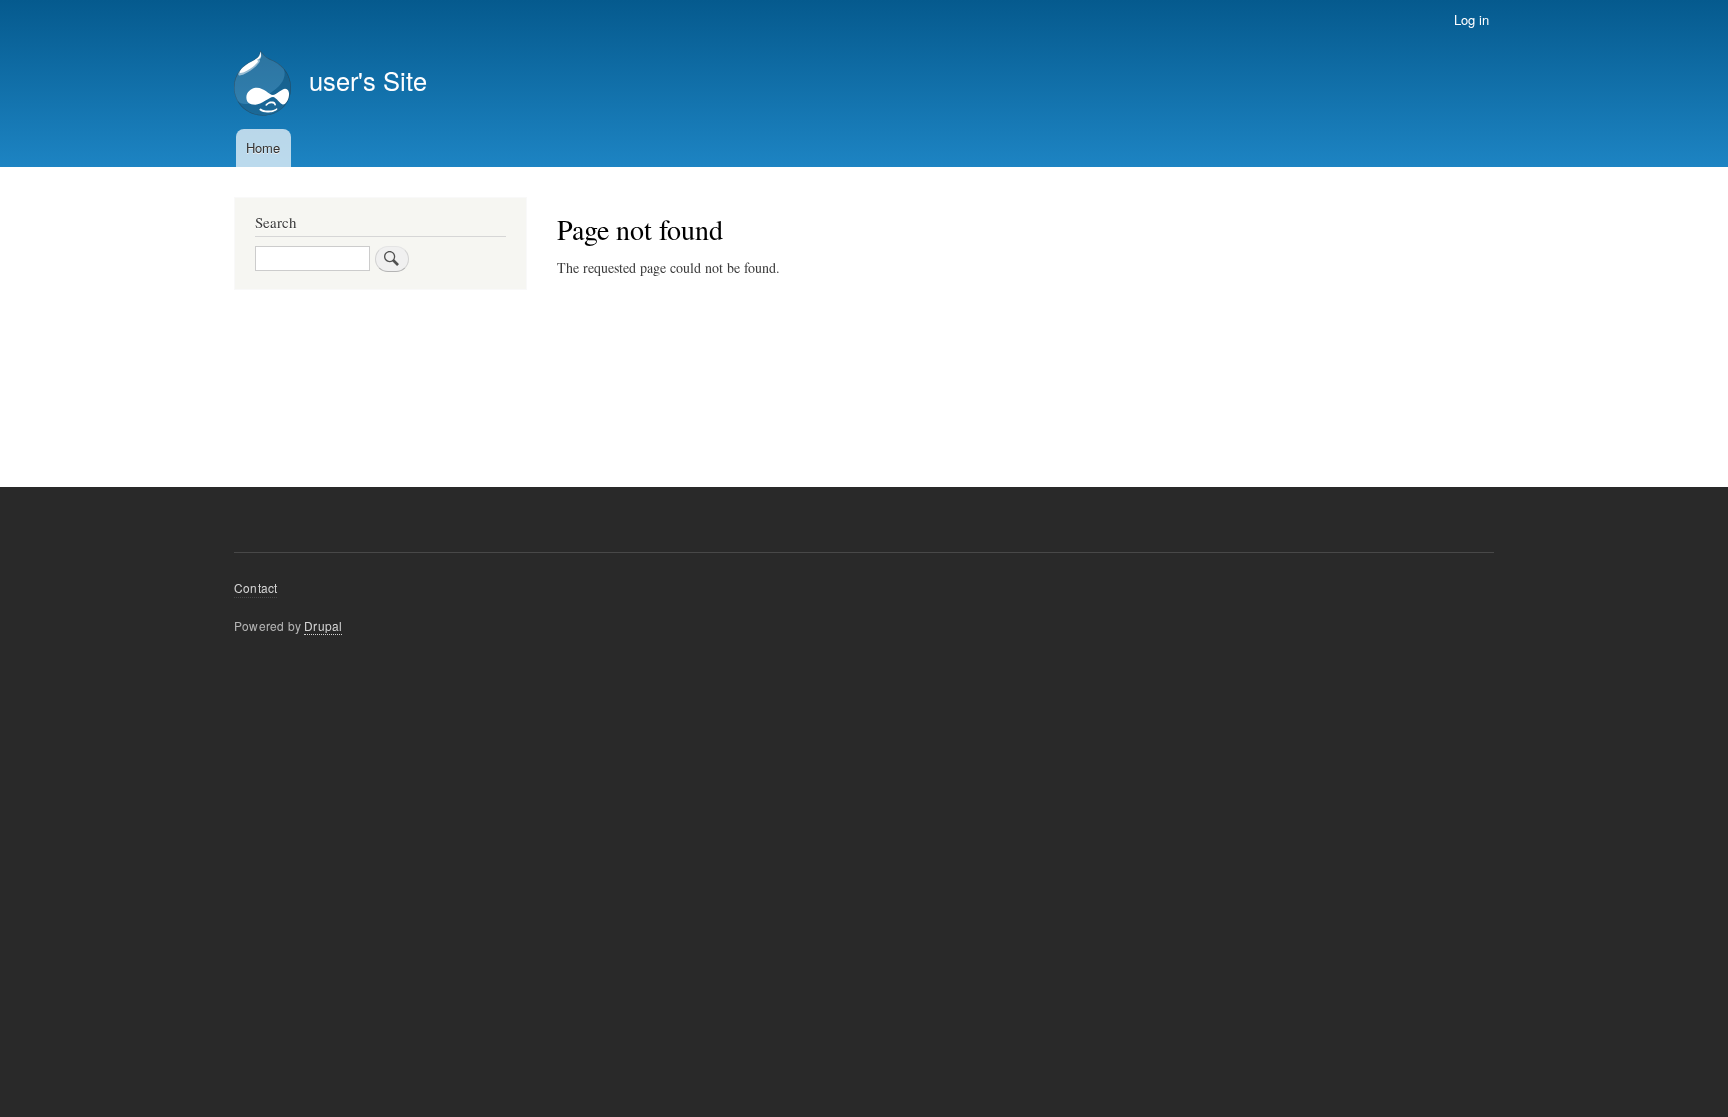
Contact (255, 587)
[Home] (262, 85)
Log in (1471, 19)
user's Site (368, 80)
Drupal (323, 625)
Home (263, 147)
